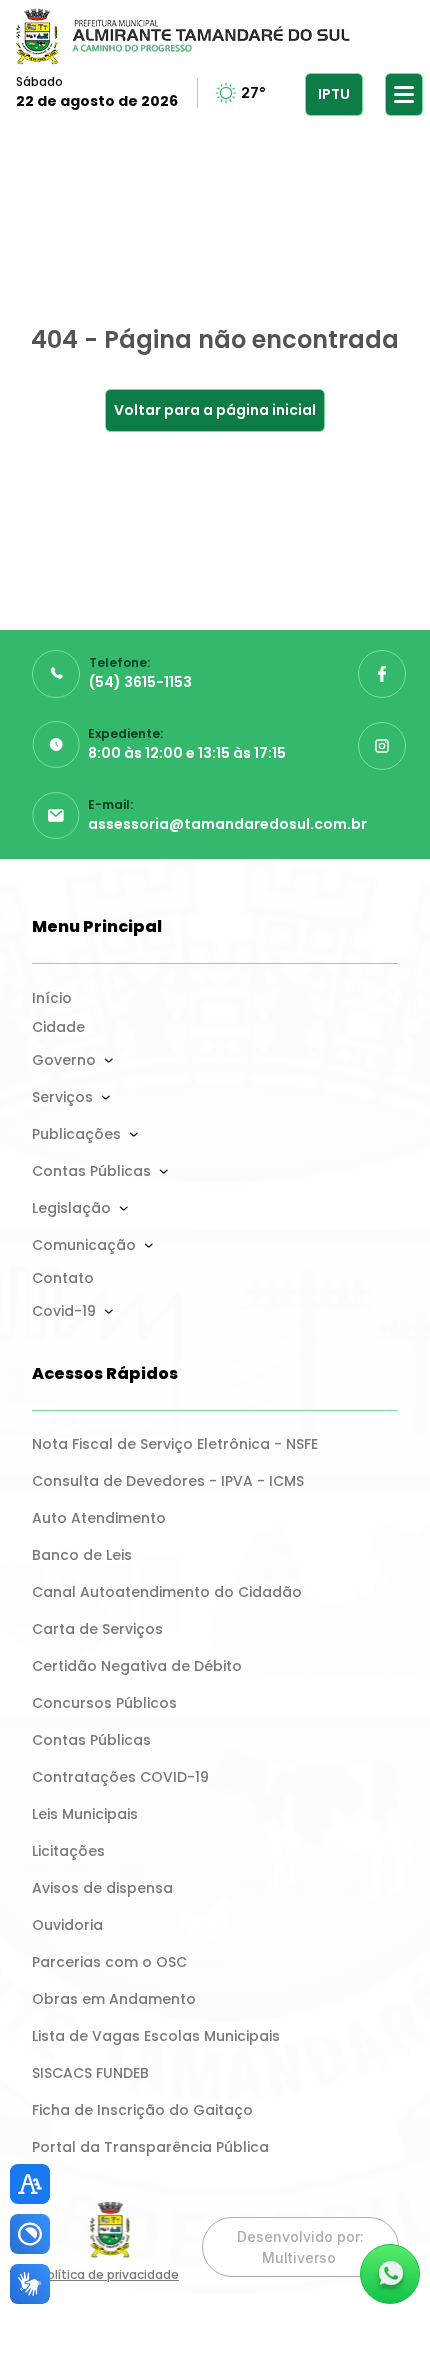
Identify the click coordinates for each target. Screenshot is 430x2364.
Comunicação (84, 1245)
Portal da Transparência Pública (150, 2147)
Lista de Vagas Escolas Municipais (156, 2036)
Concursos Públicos (104, 1703)
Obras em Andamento (114, 1999)
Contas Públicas (91, 1171)
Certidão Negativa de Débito (137, 1666)
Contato (63, 1278)
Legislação (71, 1208)
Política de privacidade (109, 2274)
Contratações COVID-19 (120, 1777)
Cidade (58, 1027)
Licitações (68, 1851)
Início (52, 998)
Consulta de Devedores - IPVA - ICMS (168, 1481)
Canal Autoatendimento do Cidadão (167, 1592)
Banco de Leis (82, 1555)
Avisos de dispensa (102, 1888)
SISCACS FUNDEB (90, 2073)
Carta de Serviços (97, 1629)
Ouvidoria (67, 1925)
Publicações (76, 1134)
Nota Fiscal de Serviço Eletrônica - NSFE (175, 1444)
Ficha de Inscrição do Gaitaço (142, 2110)
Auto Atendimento (99, 1518)
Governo (64, 1060)
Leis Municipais (85, 1814)
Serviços (62, 1097)
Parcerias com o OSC (109, 1962)
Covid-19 (64, 1311)
